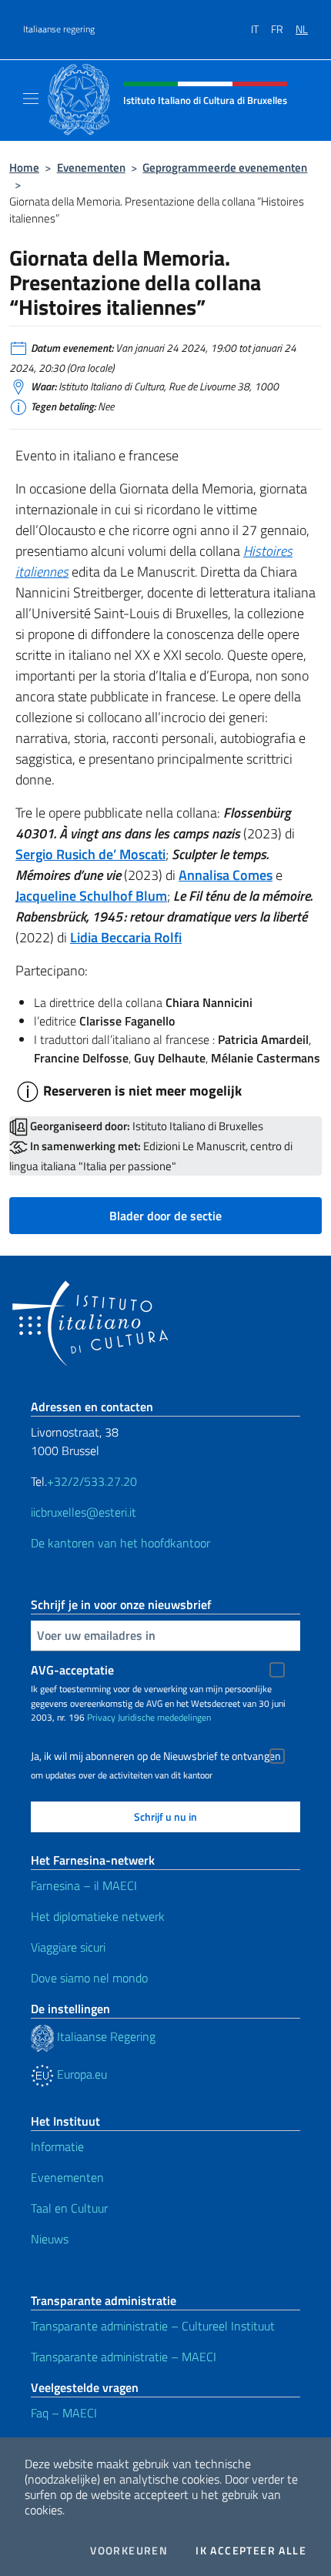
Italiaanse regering (59, 29)
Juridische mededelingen (164, 1717)
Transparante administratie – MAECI (124, 2357)
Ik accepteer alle (251, 2551)
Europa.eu (80, 2074)
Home (24, 167)
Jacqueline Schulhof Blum (91, 896)
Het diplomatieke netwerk (98, 1916)
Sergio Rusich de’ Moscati (90, 854)
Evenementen (91, 167)
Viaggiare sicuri (68, 1947)
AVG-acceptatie (72, 1670)
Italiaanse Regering (105, 2036)
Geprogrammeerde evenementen (225, 167)
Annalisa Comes (226, 875)
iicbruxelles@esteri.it (84, 1512)
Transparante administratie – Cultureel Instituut (153, 2326)
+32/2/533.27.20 (92, 1481)
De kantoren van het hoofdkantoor (120, 1543)
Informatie (57, 2146)
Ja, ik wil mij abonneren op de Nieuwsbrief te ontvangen (156, 1756)
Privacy (101, 1717)
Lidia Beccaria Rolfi (126, 937)
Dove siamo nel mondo (89, 1978)
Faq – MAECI (64, 2413)
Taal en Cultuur (69, 2208)
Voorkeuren (129, 2551)
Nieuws (50, 2239)
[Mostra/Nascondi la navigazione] (31, 99)
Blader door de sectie (165, 1216)
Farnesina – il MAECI (84, 1885)
